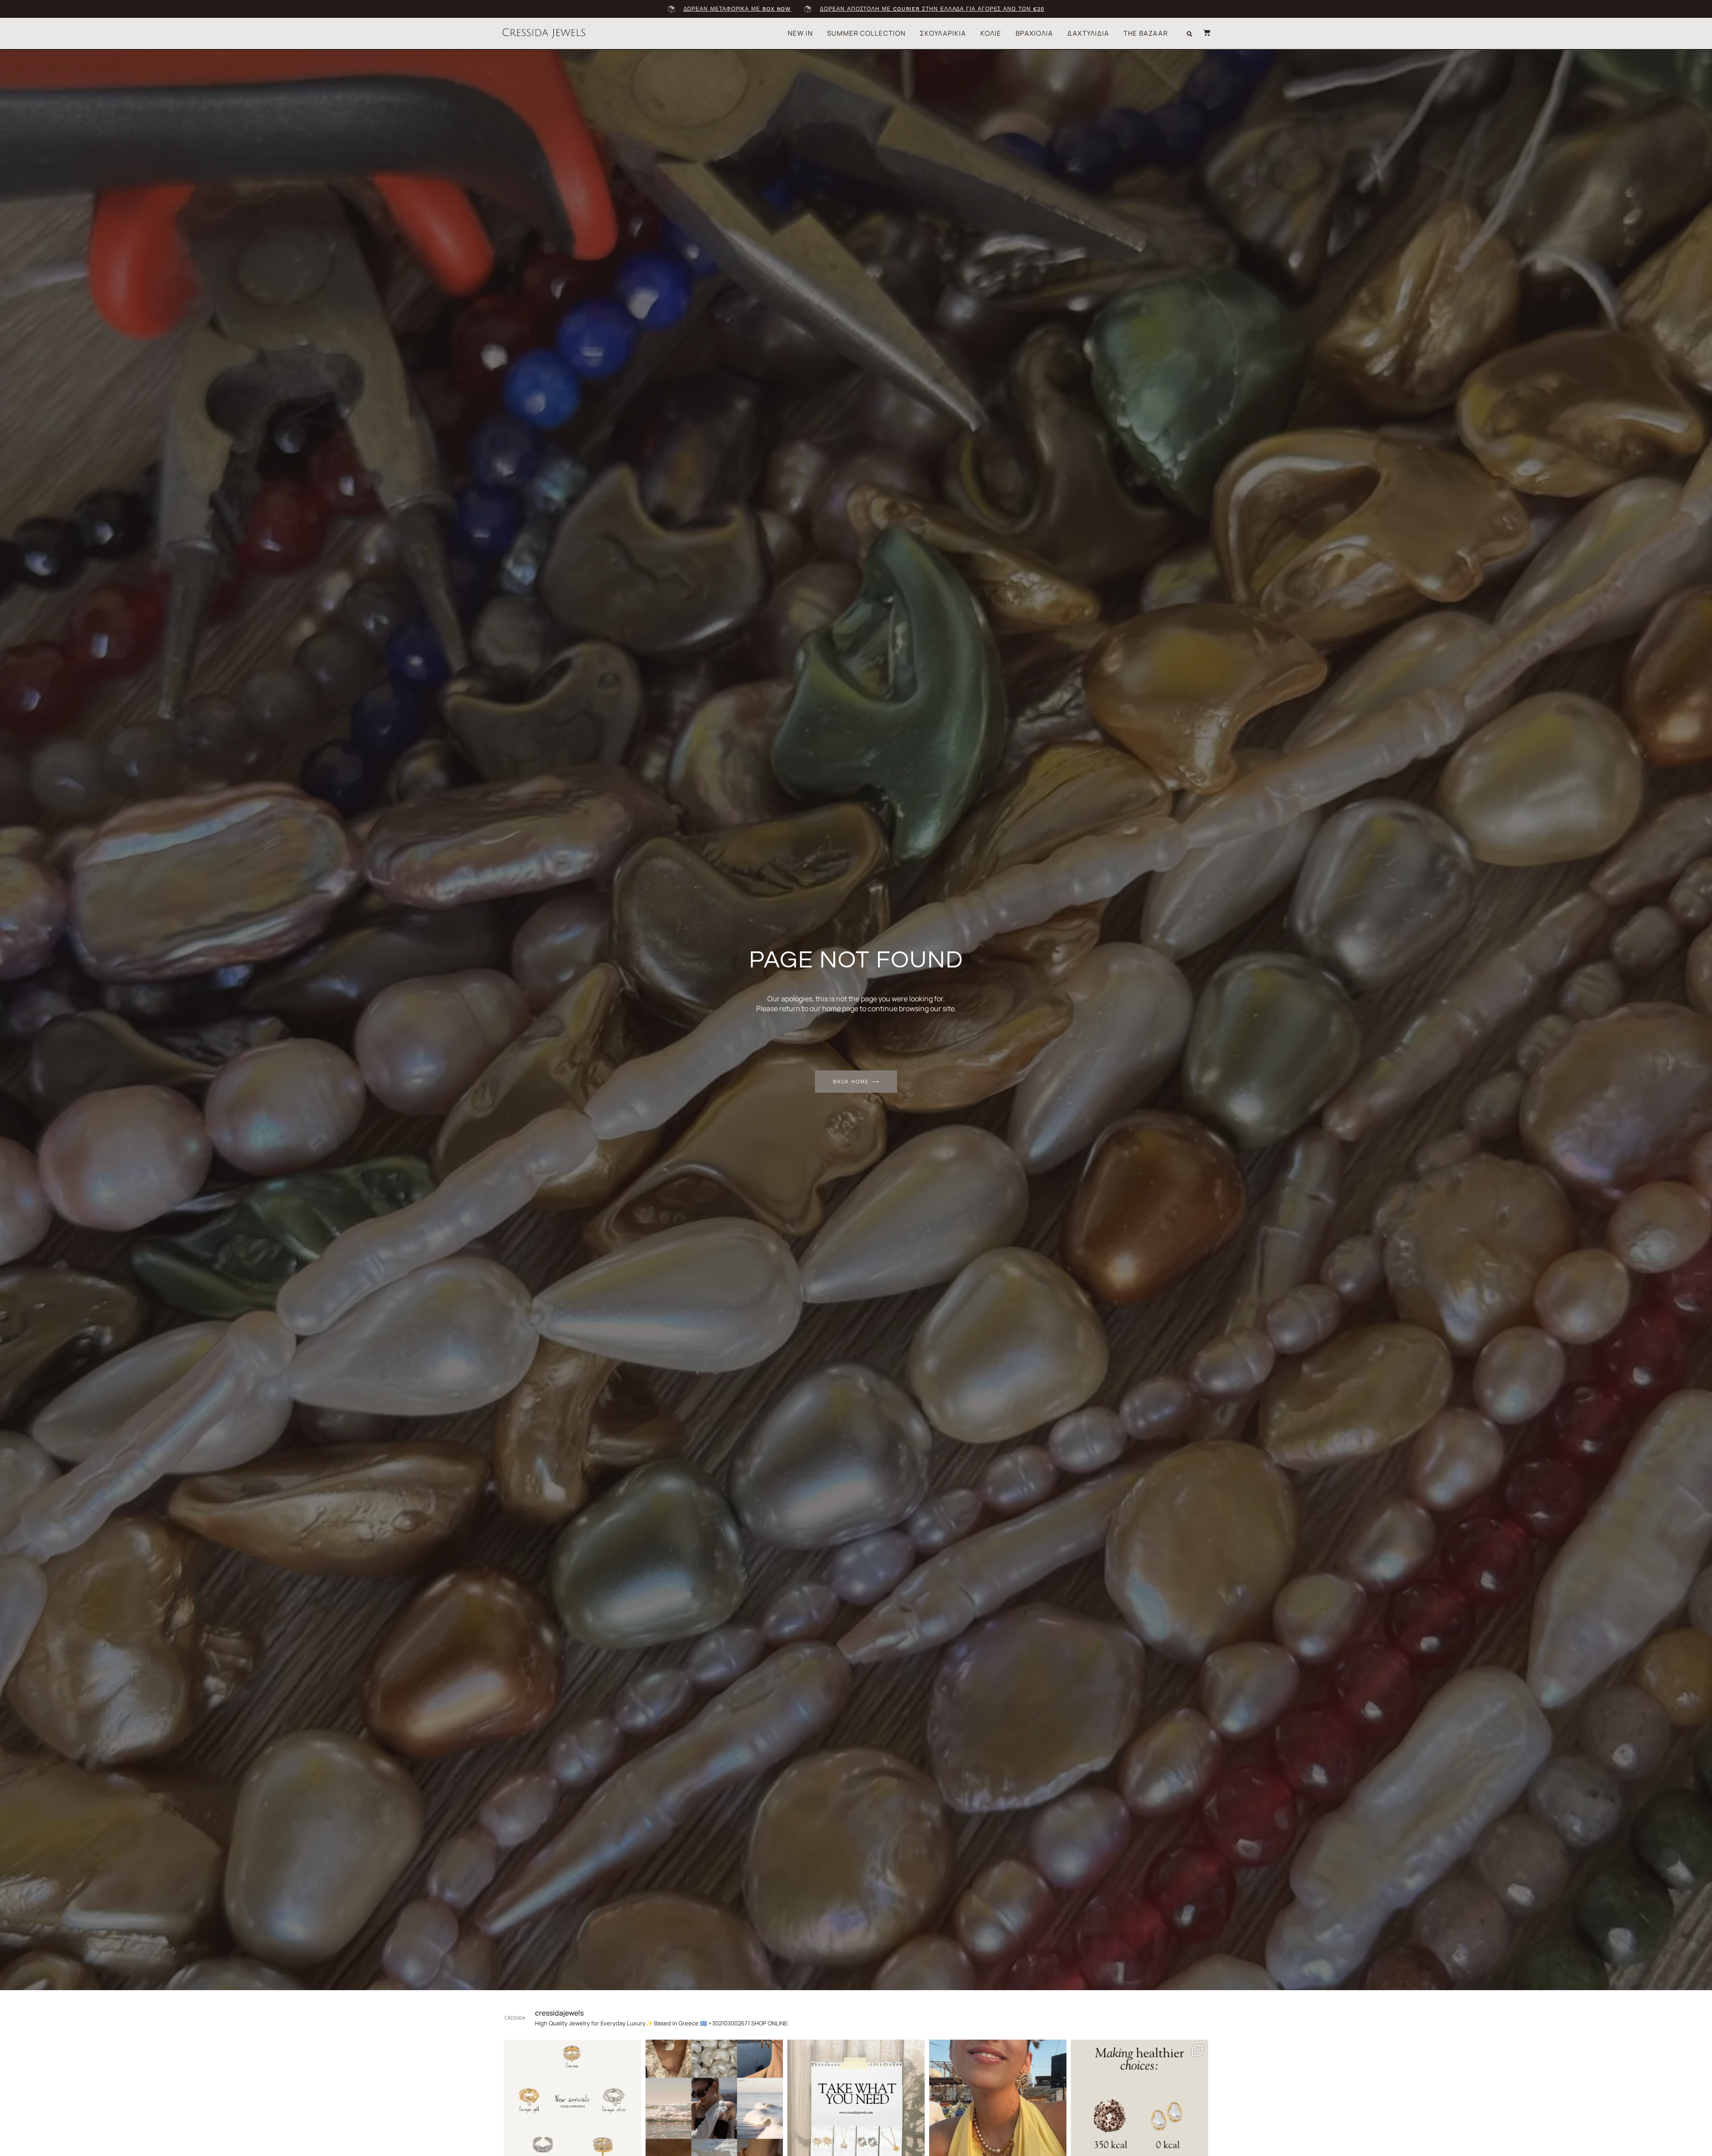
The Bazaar (1146, 33)
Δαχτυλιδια (1088, 33)
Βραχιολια (1034, 33)
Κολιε (991, 33)
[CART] (1202, 33)
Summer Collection (866, 33)
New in (800, 33)
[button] (1189, 34)
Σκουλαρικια (943, 33)
